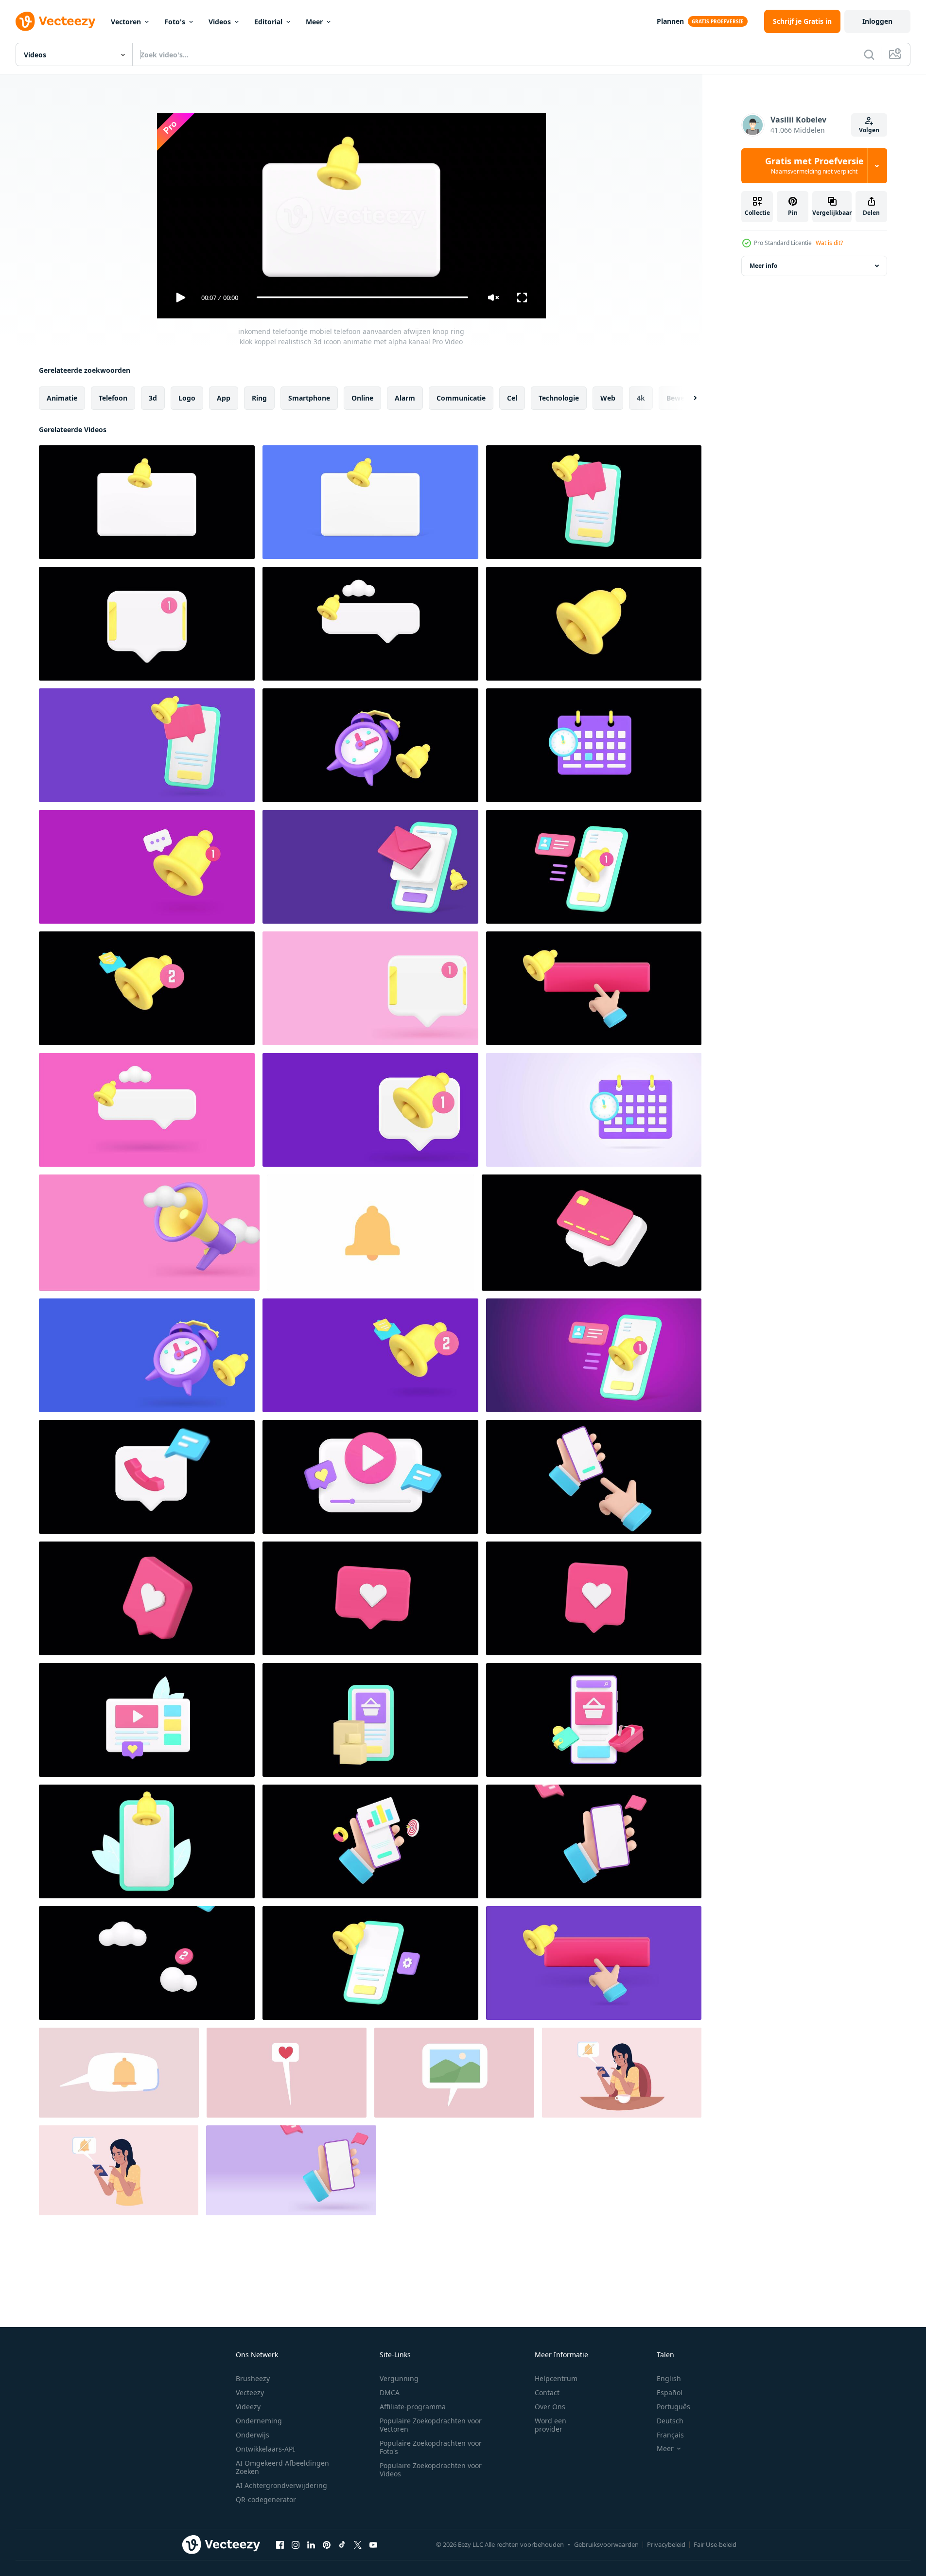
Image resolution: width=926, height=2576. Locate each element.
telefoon (113, 397)
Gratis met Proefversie (814, 166)
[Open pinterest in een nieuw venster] (327, 2545)
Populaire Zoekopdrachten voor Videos (431, 2470)
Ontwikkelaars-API (265, 2449)
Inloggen (877, 21)
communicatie (461, 397)
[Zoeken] (869, 54)
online (362, 397)
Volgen (869, 130)
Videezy (248, 2407)
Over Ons (550, 2407)
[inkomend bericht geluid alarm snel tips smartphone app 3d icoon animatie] (147, 745)
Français (670, 2435)
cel (512, 397)
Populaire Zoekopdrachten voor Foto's (431, 2447)
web (608, 397)
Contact (547, 2392)
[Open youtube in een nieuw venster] (373, 2545)
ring (259, 397)
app (224, 397)
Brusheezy (253, 2378)
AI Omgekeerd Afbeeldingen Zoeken (282, 2467)
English (669, 2378)
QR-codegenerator (266, 2499)
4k (641, 397)
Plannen (670, 21)
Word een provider (550, 2425)
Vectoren (126, 22)
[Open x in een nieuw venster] (358, 2545)
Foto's (175, 22)
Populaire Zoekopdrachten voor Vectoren (431, 2425)
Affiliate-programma (413, 2407)
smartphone (309, 397)
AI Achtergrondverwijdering (281, 2485)
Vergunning (399, 2378)
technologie (559, 397)
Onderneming (259, 2421)
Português (673, 2407)
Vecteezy (250, 2392)
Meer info (763, 266)
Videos (220, 22)
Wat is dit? (829, 243)
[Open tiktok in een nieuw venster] (342, 2545)
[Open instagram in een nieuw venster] (296, 2545)
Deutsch (670, 2421)
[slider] (362, 297)
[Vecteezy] (55, 21)
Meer (314, 22)
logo (187, 397)
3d (153, 397)
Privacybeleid (666, 2544)
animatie (62, 397)
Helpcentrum (556, 2378)
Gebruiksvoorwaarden (606, 2544)
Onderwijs (253, 2435)
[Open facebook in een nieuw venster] (280, 2545)
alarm (405, 397)
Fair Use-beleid (715, 2544)
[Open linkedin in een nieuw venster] (311, 2545)
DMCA (390, 2392)
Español (670, 2392)
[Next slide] (687, 398)
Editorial (268, 22)
